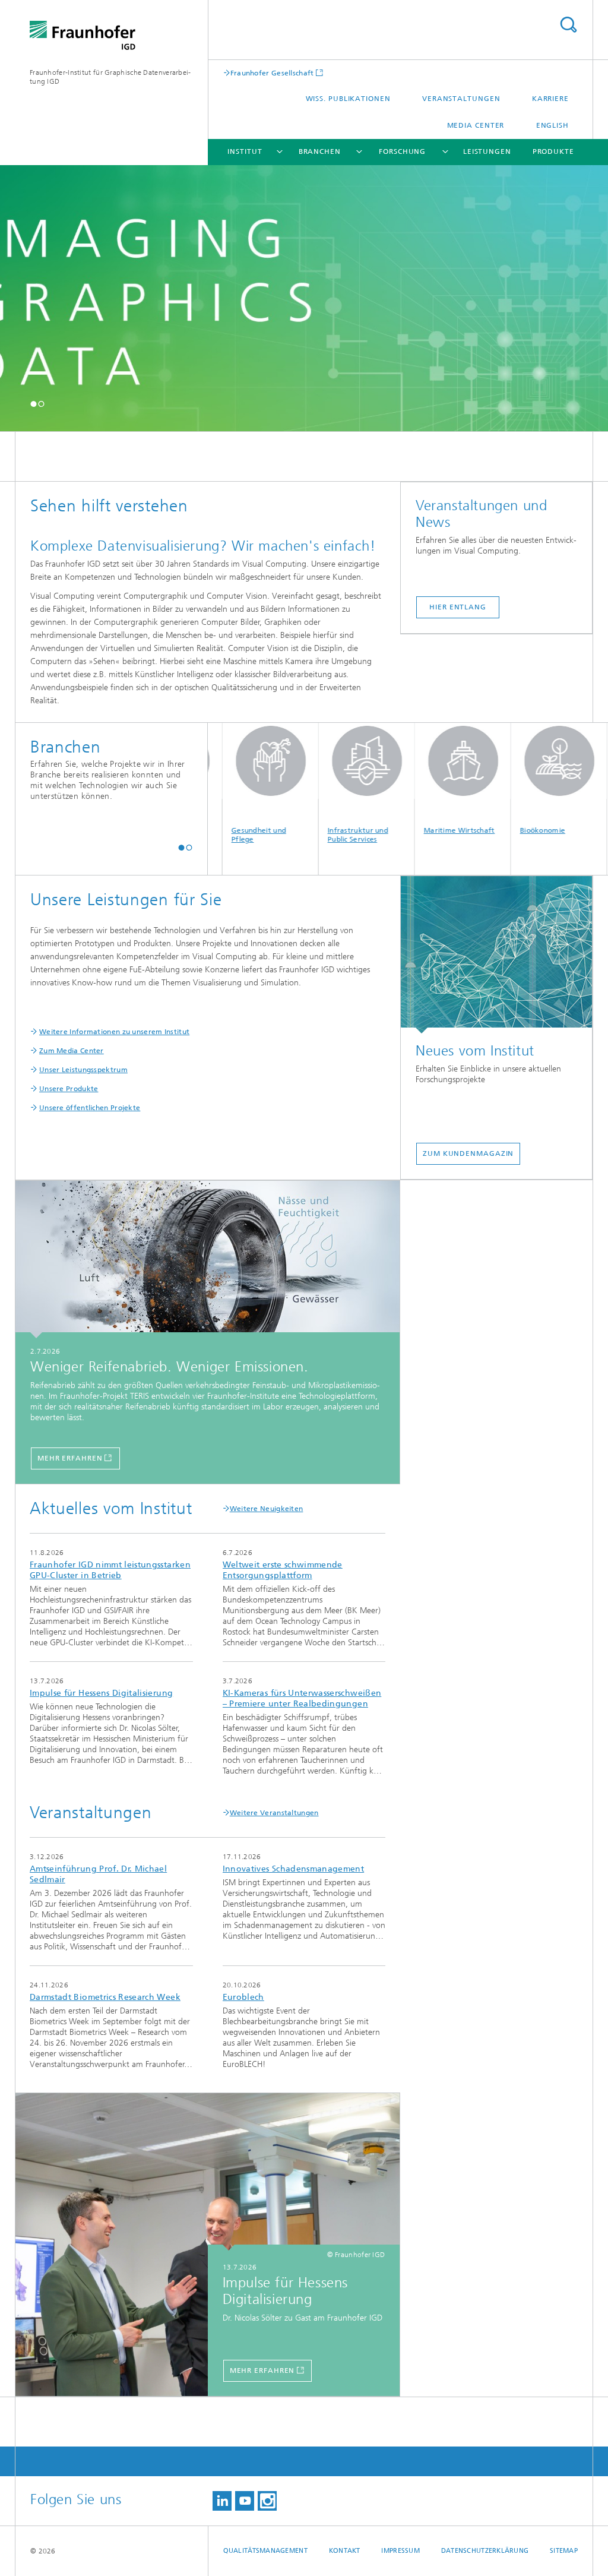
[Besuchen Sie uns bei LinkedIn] (222, 2501)
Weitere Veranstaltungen (274, 1813)
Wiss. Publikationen (348, 99)
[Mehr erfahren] (208, 1260)
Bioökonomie (504, 830)
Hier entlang (458, 607)
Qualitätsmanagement (265, 2551)
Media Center (476, 125)
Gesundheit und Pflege (220, 835)
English (552, 125)
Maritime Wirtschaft (421, 830)
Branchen (320, 151)
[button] (34, 404)
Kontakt (345, 2551)
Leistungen (487, 151)
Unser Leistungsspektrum (83, 1070)
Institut (245, 151)
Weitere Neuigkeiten (267, 1509)
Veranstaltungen (461, 99)
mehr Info (111, 1597)
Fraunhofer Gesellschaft (272, 73)
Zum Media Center (72, 1051)
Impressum (400, 2551)
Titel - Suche (568, 25)
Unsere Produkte (69, 1089)
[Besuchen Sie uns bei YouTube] (245, 2501)
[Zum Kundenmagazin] (496, 955)
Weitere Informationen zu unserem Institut (114, 1032)
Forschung (402, 151)
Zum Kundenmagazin (468, 1153)
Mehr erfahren (70, 1458)
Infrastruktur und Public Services (319, 835)
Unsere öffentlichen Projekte (90, 1108)
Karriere (550, 99)
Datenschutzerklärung (485, 2551)
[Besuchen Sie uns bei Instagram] (267, 2501)
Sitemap (564, 2551)
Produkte (553, 151)
